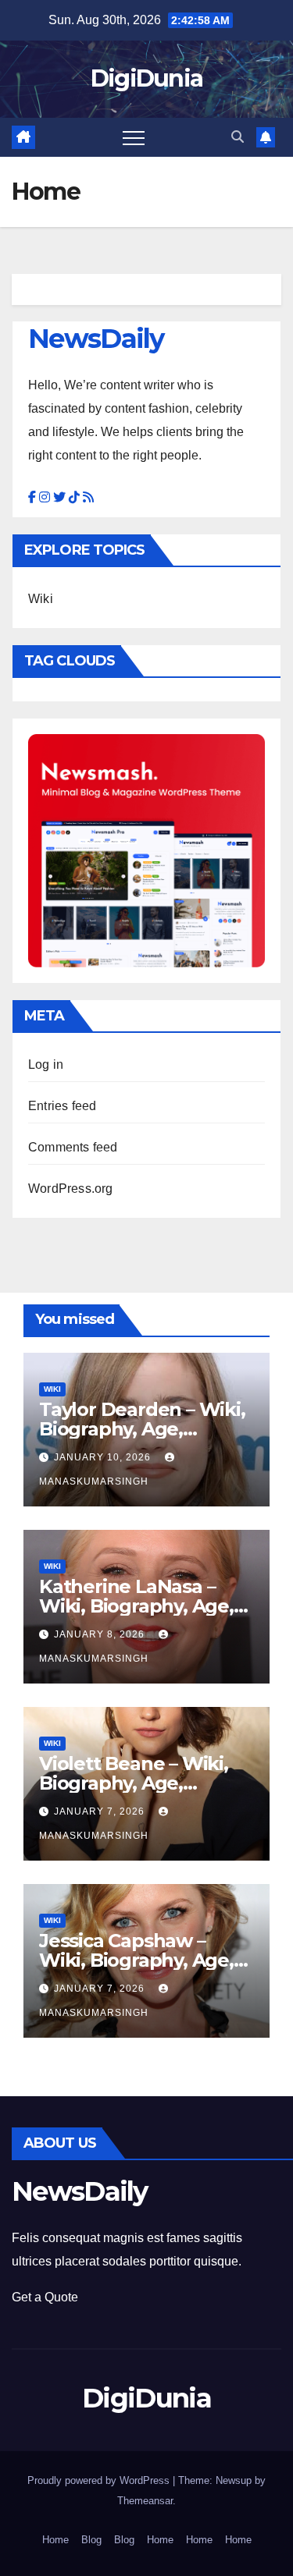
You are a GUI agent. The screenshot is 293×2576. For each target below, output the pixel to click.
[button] (238, 137)
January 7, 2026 (101, 1811)
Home (55, 2540)
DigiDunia (147, 78)
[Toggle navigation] (134, 137)
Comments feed (73, 1147)
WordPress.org (71, 1189)
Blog (91, 2540)
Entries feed (62, 1106)
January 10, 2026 (104, 1457)
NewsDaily (96, 339)
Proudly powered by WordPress (100, 2480)
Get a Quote (45, 2297)
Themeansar (145, 2501)
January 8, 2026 (101, 1634)
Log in (46, 1064)
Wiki (41, 599)
